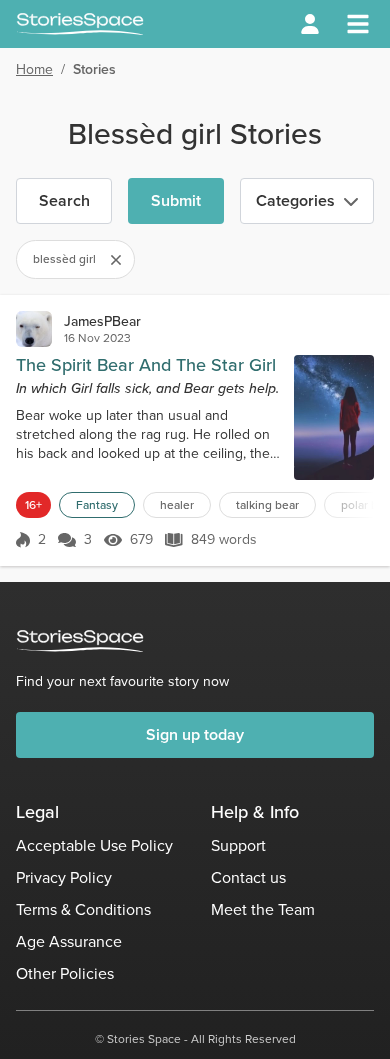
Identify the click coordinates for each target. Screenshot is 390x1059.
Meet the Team (263, 909)
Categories (295, 200)
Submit (176, 200)
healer (177, 505)
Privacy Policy (64, 877)
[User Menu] (310, 24)
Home (34, 69)
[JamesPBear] (34, 329)
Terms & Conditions (83, 909)
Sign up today (195, 734)
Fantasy (97, 505)
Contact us (248, 877)
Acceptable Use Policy (94, 845)
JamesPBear (102, 321)
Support (238, 845)
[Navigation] (358, 24)
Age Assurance (69, 941)
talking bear (267, 505)
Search (64, 200)
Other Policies (65, 973)
